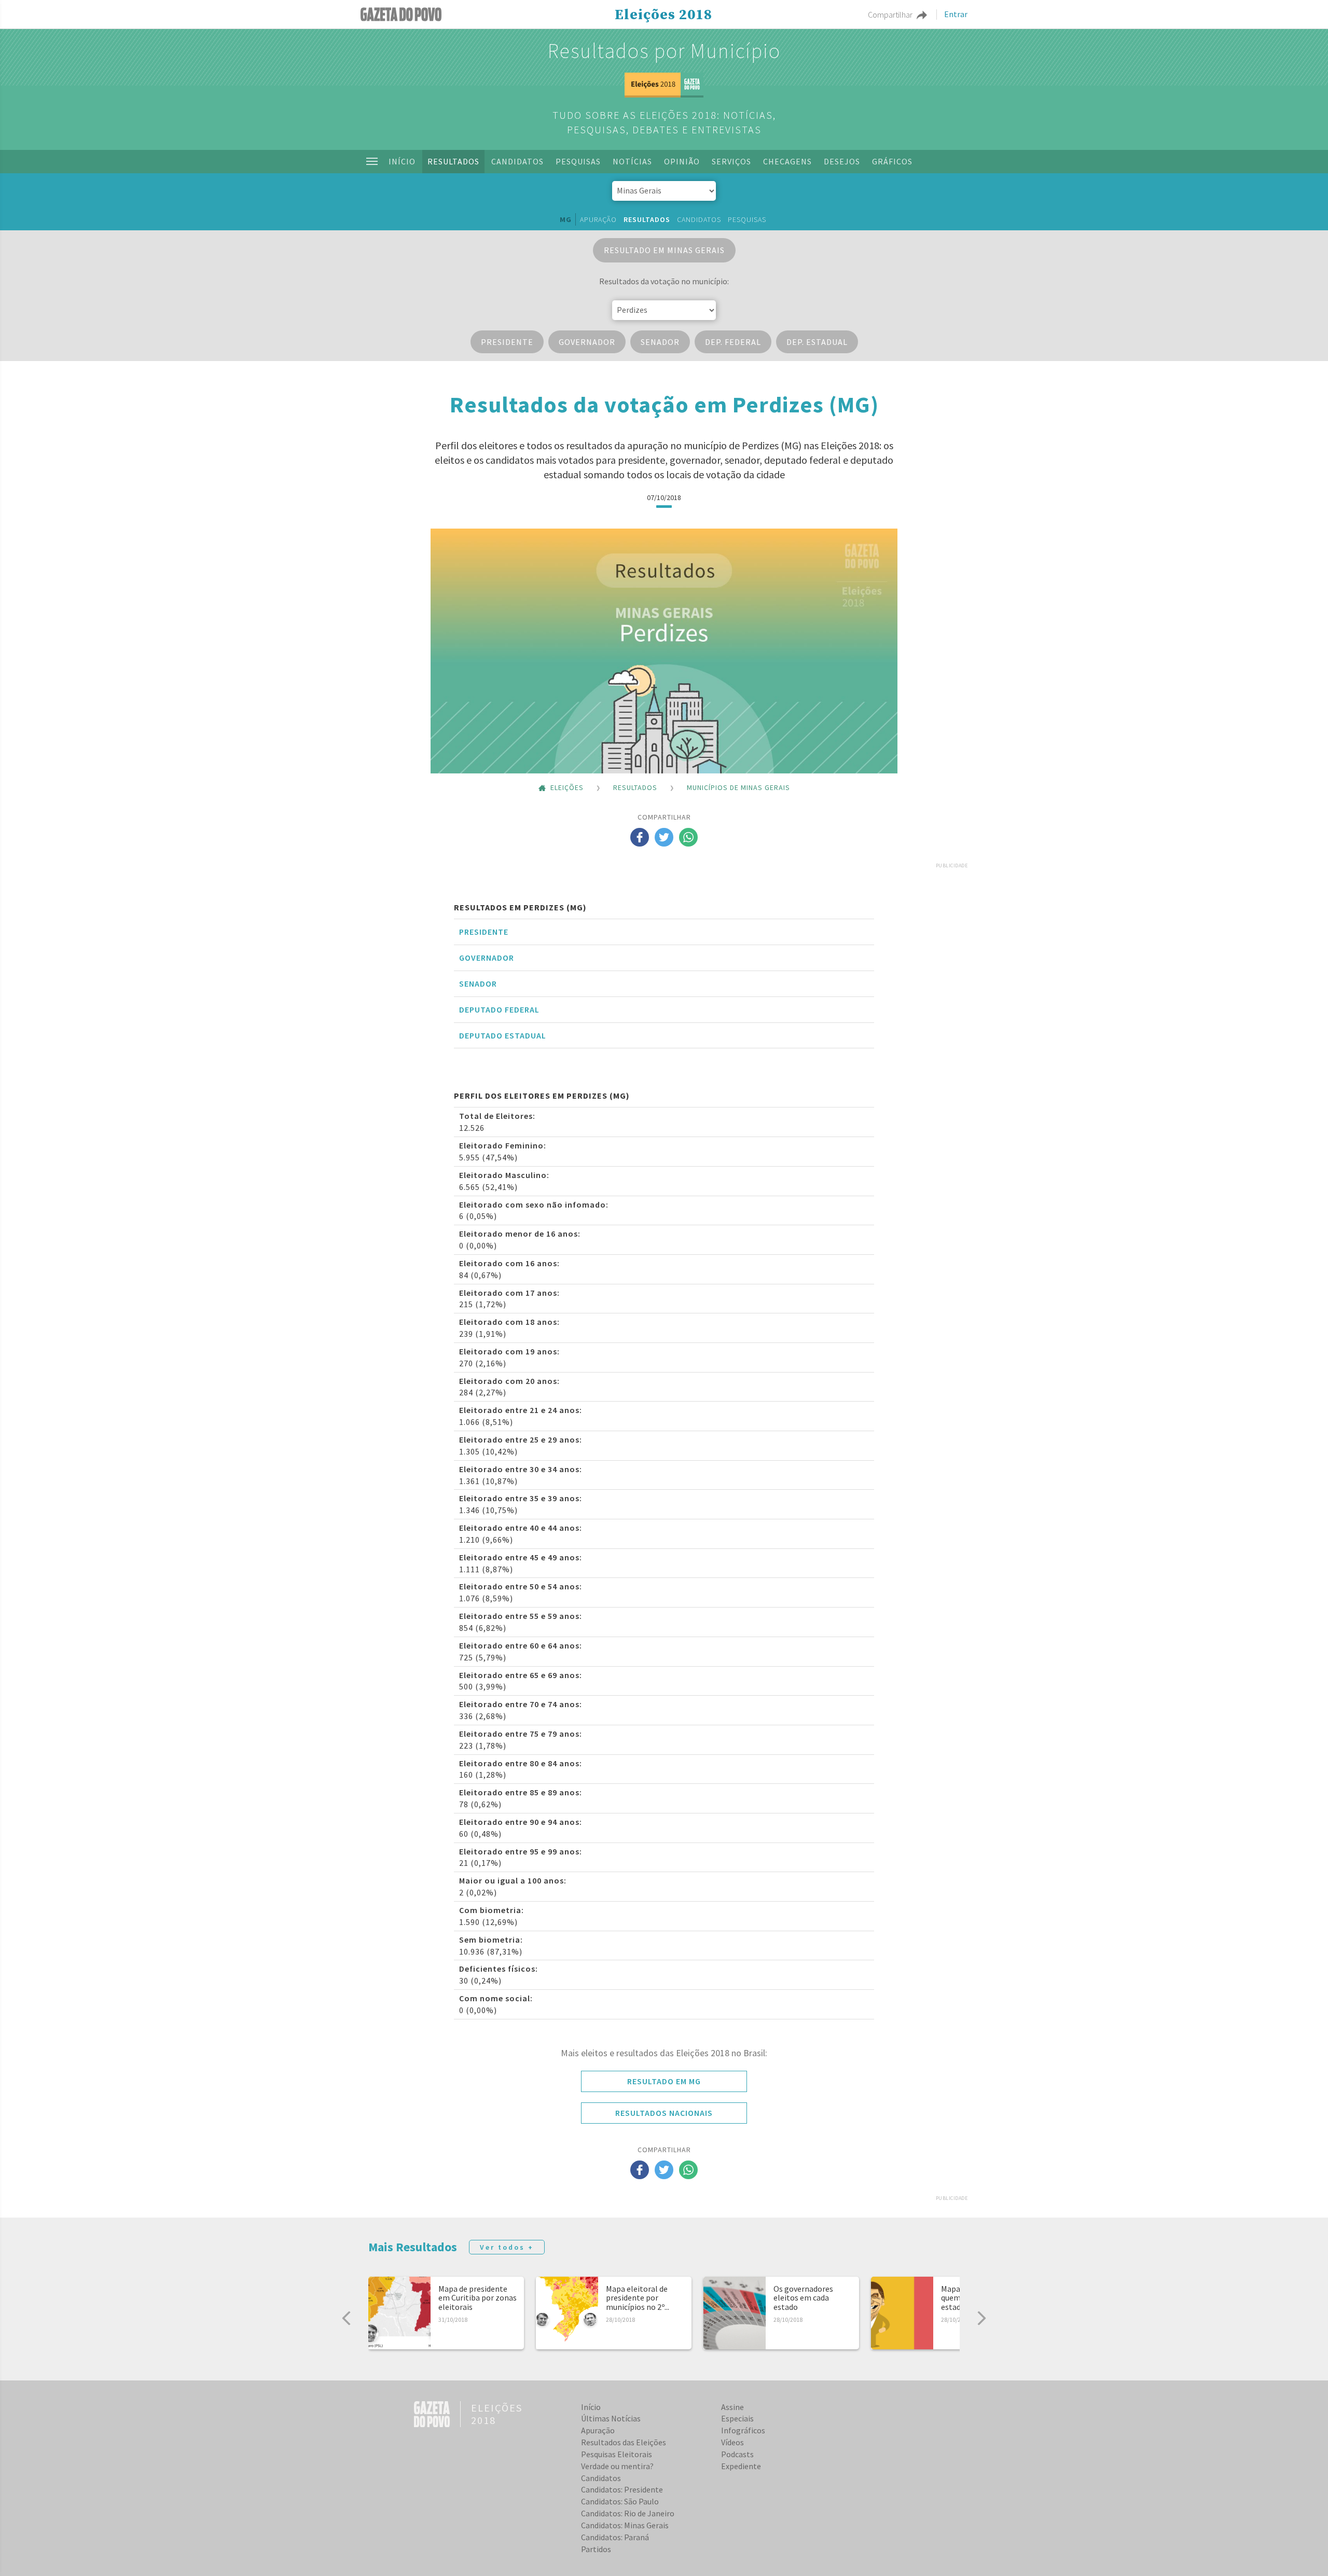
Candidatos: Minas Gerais (625, 2525)
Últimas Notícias (611, 2418)
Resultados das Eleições (624, 2442)
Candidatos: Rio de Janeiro (628, 2513)
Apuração (598, 219)
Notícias (632, 161)
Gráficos (892, 161)
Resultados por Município (664, 51)
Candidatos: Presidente (622, 2489)
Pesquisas (578, 161)
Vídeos (732, 2442)
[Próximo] (981, 2318)
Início (402, 161)
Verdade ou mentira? (617, 2466)
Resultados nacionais (664, 2113)
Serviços (731, 161)
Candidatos (517, 161)
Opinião (682, 161)
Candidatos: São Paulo (620, 2501)
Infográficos (743, 2430)
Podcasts (737, 2454)
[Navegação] (372, 161)
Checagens (787, 161)
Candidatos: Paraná (615, 2537)
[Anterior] (347, 2318)
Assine (732, 2407)
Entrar (956, 15)
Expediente (741, 2466)
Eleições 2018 (663, 15)
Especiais (737, 2418)
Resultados (453, 161)
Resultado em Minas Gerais (664, 250)
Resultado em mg (664, 2081)
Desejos (842, 161)
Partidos (596, 2549)
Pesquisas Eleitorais (617, 2454)
